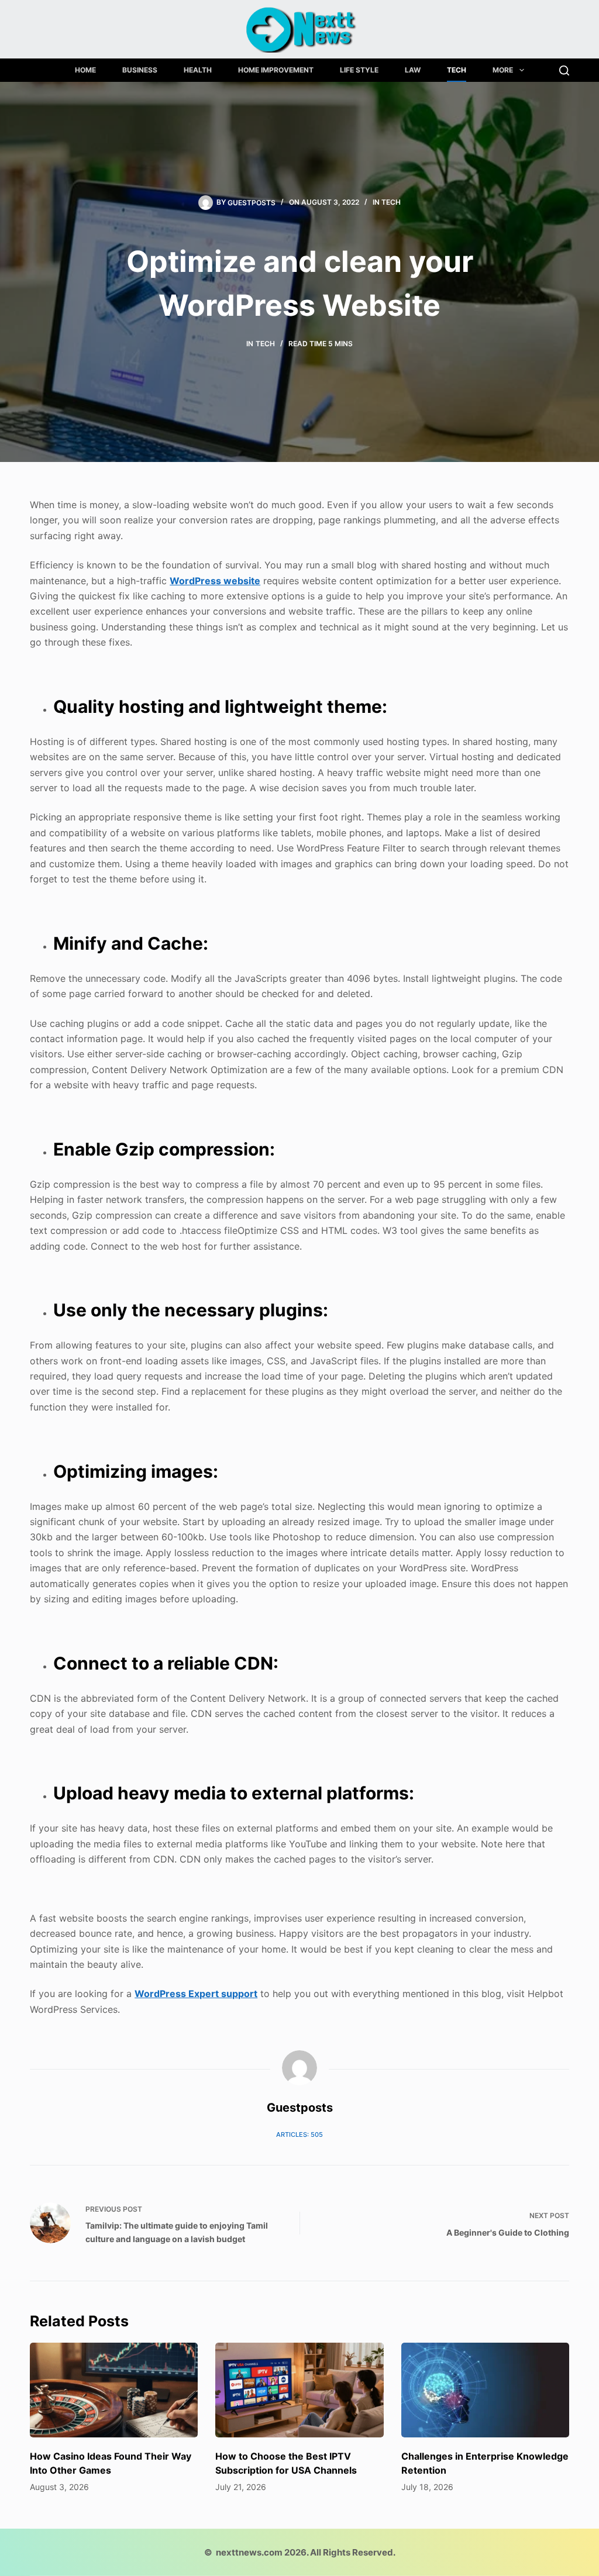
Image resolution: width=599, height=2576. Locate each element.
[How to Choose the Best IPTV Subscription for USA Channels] (299, 2390)
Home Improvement (276, 70)
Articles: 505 (299, 2134)
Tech (457, 70)
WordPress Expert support (196, 1994)
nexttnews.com (249, 2552)
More (503, 70)
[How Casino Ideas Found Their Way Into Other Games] (114, 2390)
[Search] (564, 70)
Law (413, 70)
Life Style (359, 70)
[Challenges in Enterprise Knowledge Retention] (485, 2390)
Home (85, 70)
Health (198, 70)
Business (140, 70)
